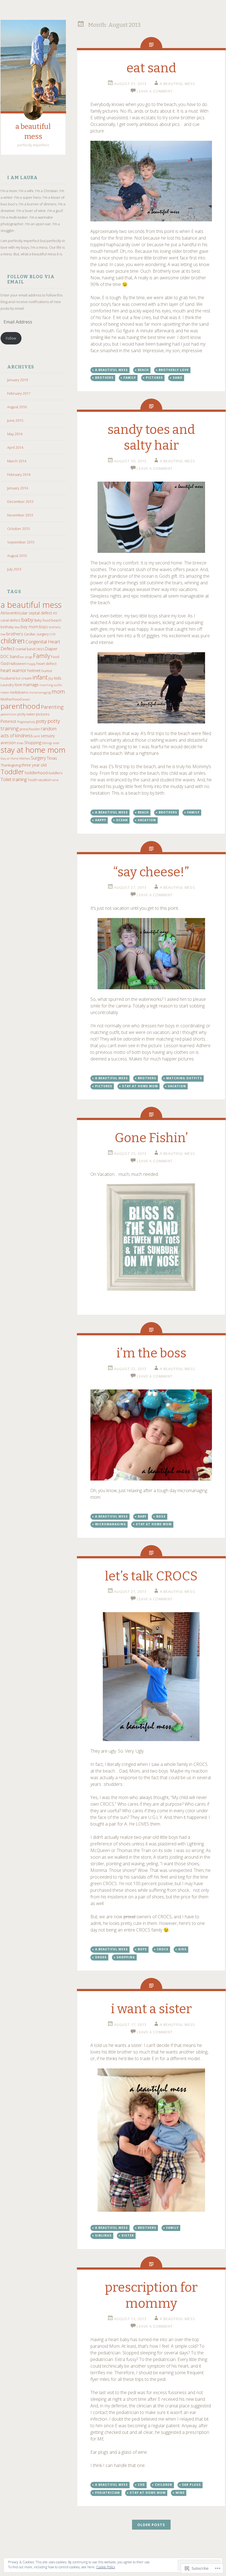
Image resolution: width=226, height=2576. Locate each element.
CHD (53, 634)
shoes (20, 743)
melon (5, 693)
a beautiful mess (31, 605)
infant (40, 677)
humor (47, 671)
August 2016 (17, 407)
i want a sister (151, 2009)
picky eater (26, 714)
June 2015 (15, 420)
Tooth (32, 780)
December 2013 (20, 502)
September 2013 (21, 542)
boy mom (29, 627)
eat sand (151, 68)
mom (58, 692)
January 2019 (18, 380)
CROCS (40, 649)
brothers (15, 634)
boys (44, 627)
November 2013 (20, 515)
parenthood (20, 706)
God (5, 663)
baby (27, 620)
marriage (31, 685)
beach (56, 620)
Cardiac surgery (36, 634)
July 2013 (14, 569)
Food (55, 657)
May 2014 (15, 434)
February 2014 (19, 474)
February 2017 (19, 393)
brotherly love (174, 370)
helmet (34, 670)
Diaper (51, 649)
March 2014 (17, 461)
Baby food (42, 620)
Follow (11, 338)
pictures (43, 714)
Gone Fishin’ (151, 1138)
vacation (45, 780)
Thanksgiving (11, 765)
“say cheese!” (151, 872)
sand (37, 736)
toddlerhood (36, 773)
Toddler (12, 772)
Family (42, 656)
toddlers (55, 773)
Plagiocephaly (26, 722)
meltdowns (19, 692)
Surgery (38, 758)
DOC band (10, 656)
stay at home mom (33, 750)
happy (31, 664)
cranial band (25, 649)
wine (55, 780)
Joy (51, 678)
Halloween (18, 664)
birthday (7, 627)
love (18, 685)
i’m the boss (151, 1353)
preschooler (30, 729)
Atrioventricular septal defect (26, 613)
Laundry (7, 685)
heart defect (46, 664)
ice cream (24, 678)
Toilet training (14, 779)
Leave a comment (155, 91)
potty (41, 721)
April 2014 (15, 447)
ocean (26, 699)
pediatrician (9, 714)
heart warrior (14, 670)
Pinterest (8, 721)
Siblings (47, 743)
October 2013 (18, 529)
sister (56, 743)
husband (8, 678)
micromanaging (40, 693)
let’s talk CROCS (151, 1576)
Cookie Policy (106, 2567)
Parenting (52, 707)
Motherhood (11, 699)
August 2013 (17, 556)
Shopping (33, 743)
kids (58, 678)
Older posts (151, 2525)
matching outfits (51, 685)
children (13, 641)
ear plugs (26, 657)
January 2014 (18, 488)
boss (17, 627)
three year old (34, 765)
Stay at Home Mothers (15, 758)
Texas (52, 758)
